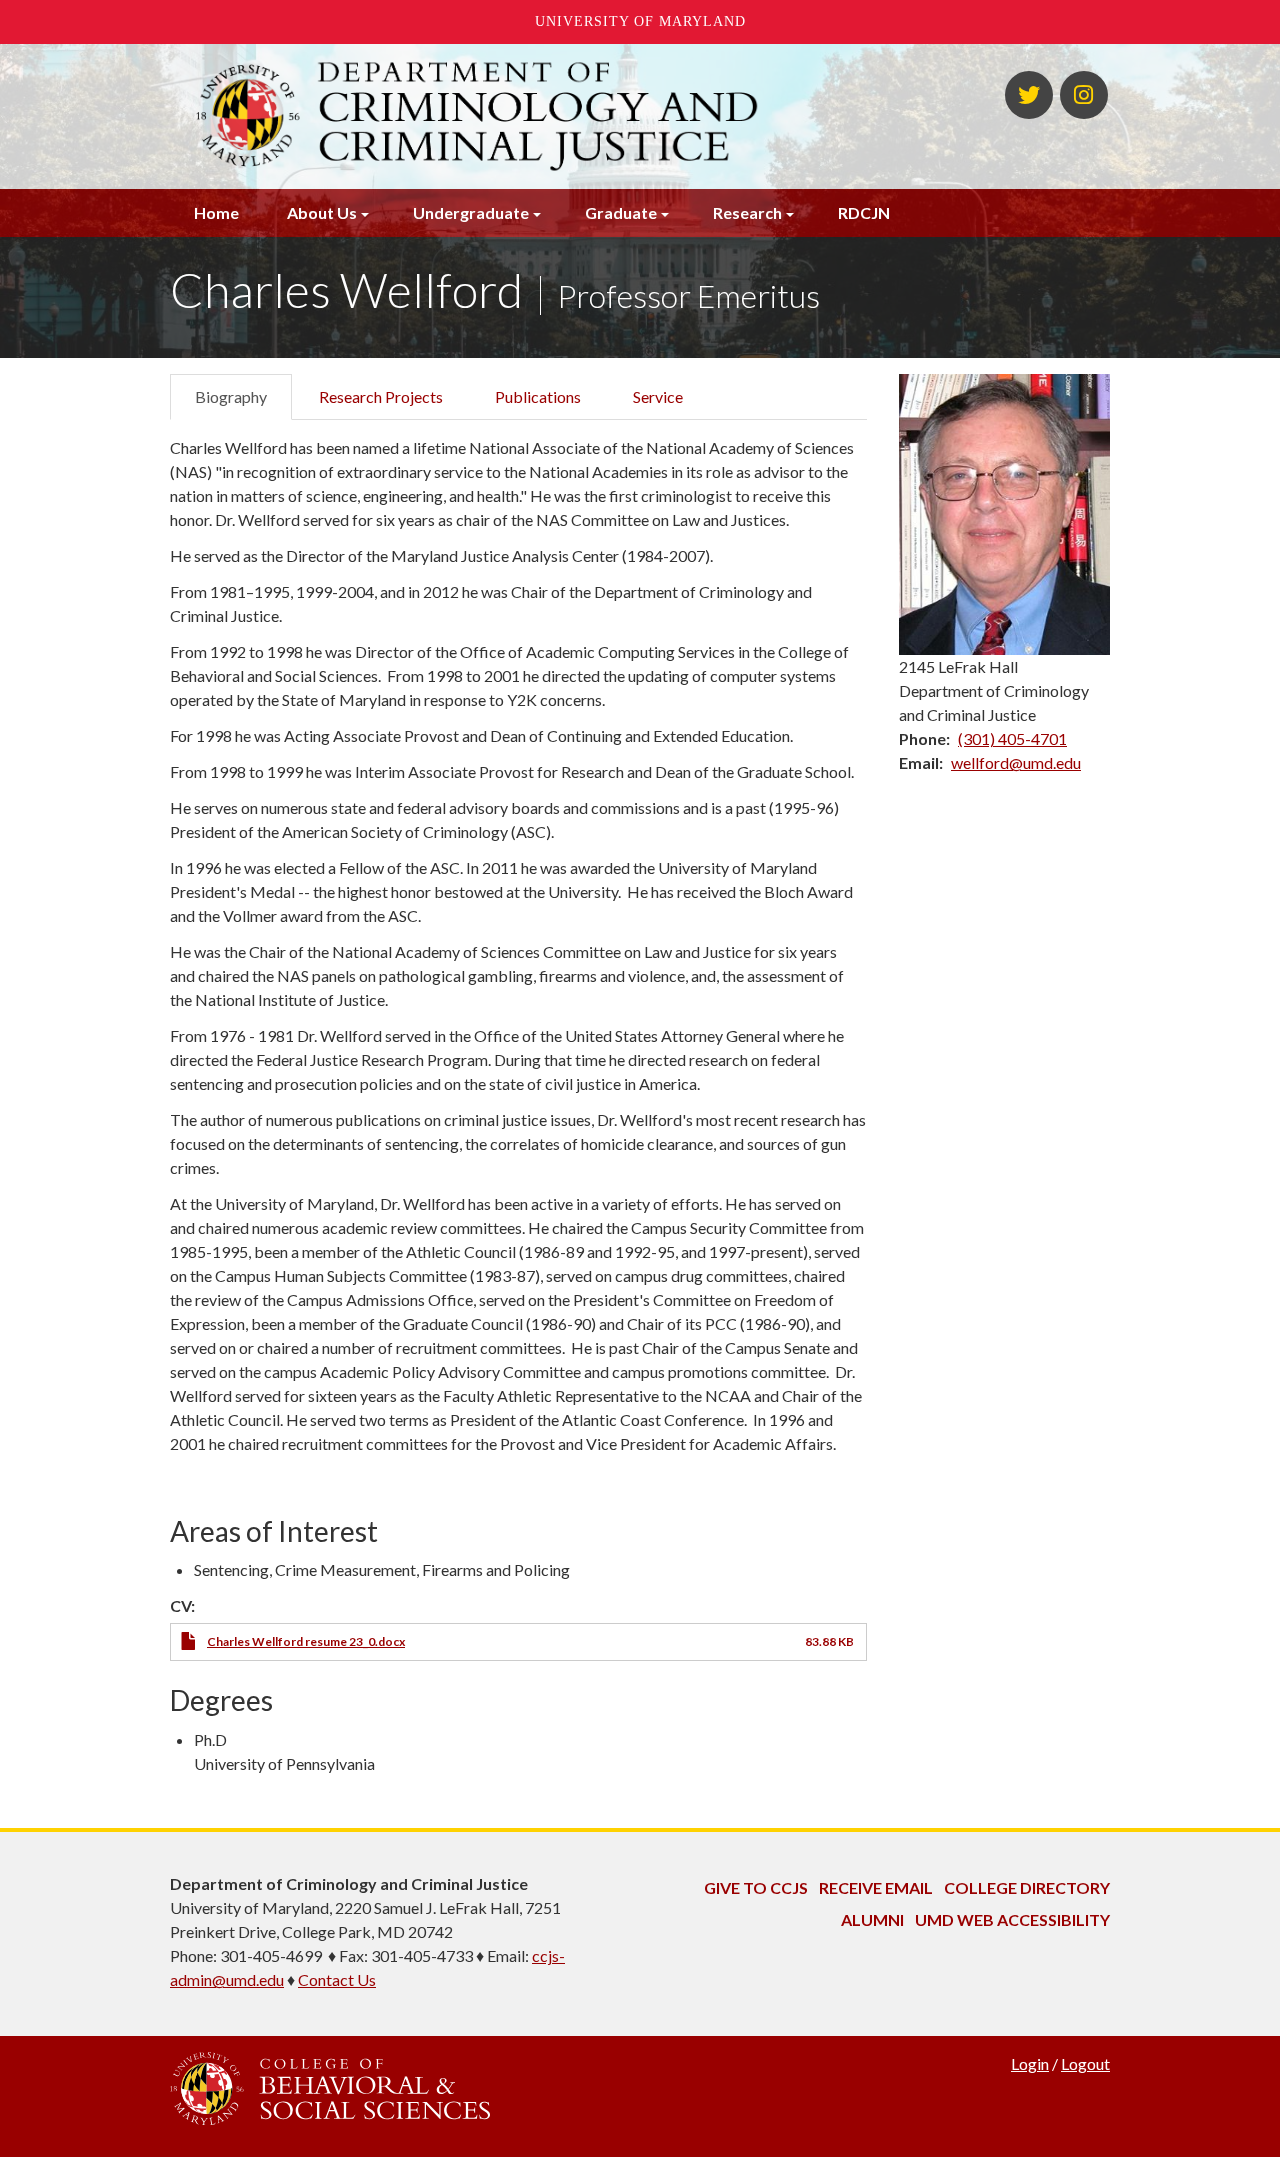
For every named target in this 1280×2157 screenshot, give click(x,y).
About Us (322, 212)
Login (1030, 2063)
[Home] (478, 116)
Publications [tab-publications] (538, 396)
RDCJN (864, 212)
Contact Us (337, 1979)
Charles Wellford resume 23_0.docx (306, 1641)
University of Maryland (640, 21)
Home (216, 212)
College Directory (1027, 1887)
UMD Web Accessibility (1012, 1919)
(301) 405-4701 (1012, 738)
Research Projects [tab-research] (381, 396)
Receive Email (876, 1887)
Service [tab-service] (658, 396)
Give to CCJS (756, 1887)
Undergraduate (471, 212)
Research (747, 212)
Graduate (621, 212)
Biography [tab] (231, 396)
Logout (1085, 2063)
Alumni (872, 1919)
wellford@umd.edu (1016, 762)
